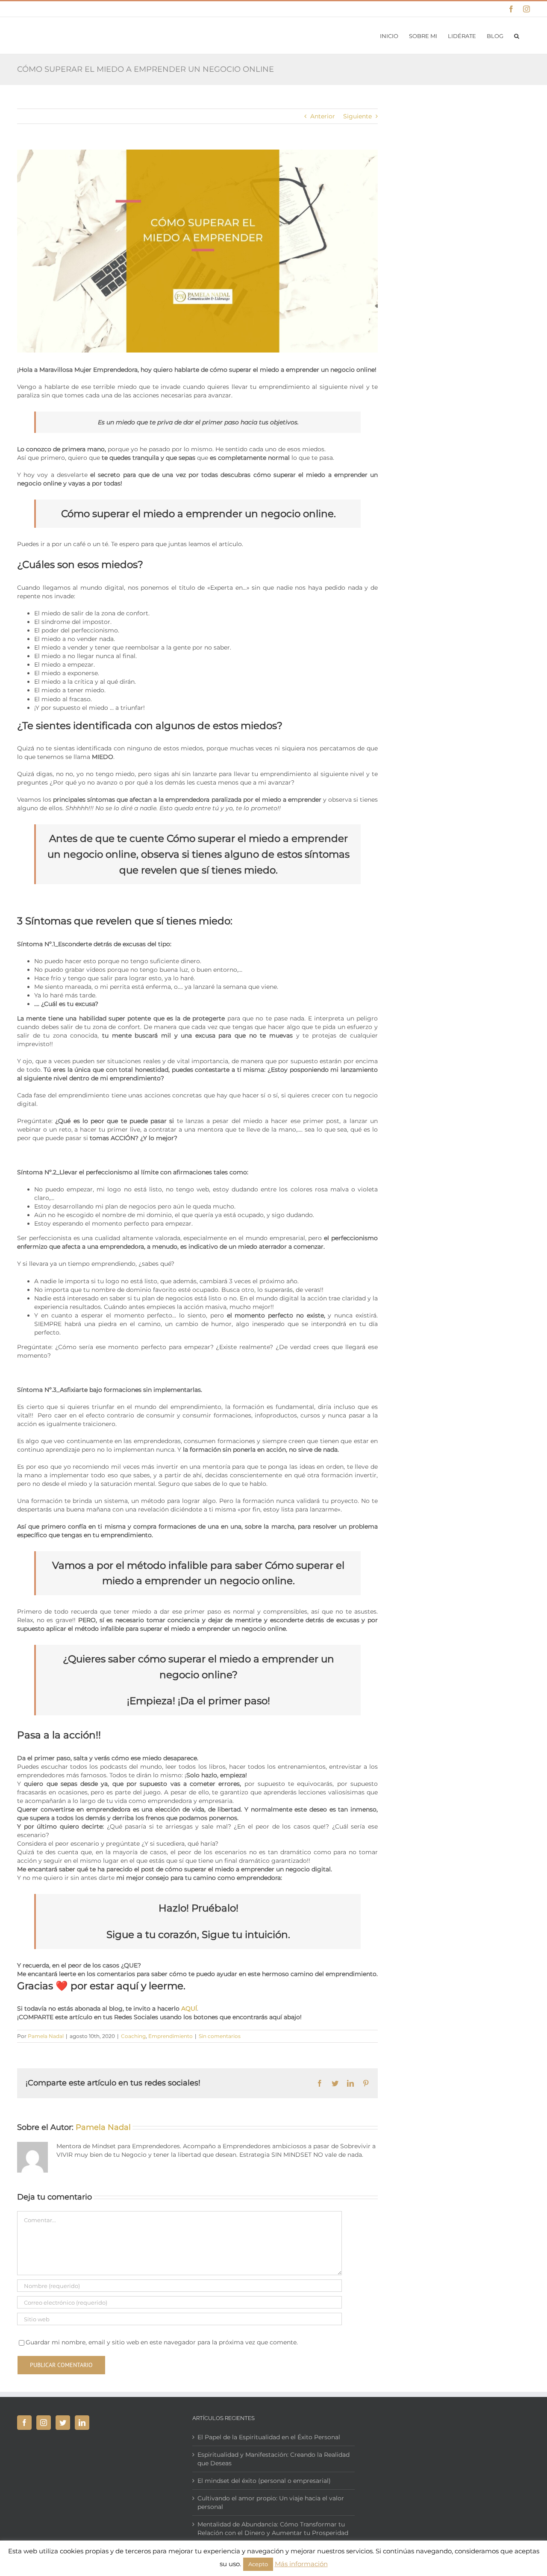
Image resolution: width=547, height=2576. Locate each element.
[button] (517, 35)
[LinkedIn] (82, 2423)
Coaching (133, 2036)
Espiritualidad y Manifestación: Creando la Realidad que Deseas (273, 2459)
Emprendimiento (171, 2036)
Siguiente (357, 116)
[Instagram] (44, 2423)
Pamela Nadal (46, 2036)
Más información (301, 2564)
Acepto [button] (258, 2564)
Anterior (323, 116)
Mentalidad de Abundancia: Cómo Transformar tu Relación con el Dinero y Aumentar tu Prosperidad (273, 2529)
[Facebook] (24, 2423)
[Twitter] (63, 2423)
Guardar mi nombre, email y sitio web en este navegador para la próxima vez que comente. (162, 2342)
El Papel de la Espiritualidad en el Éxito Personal (269, 2437)
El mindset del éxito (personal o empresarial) (264, 2481)
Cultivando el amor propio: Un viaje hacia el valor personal (271, 2502)
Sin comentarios (220, 2036)
